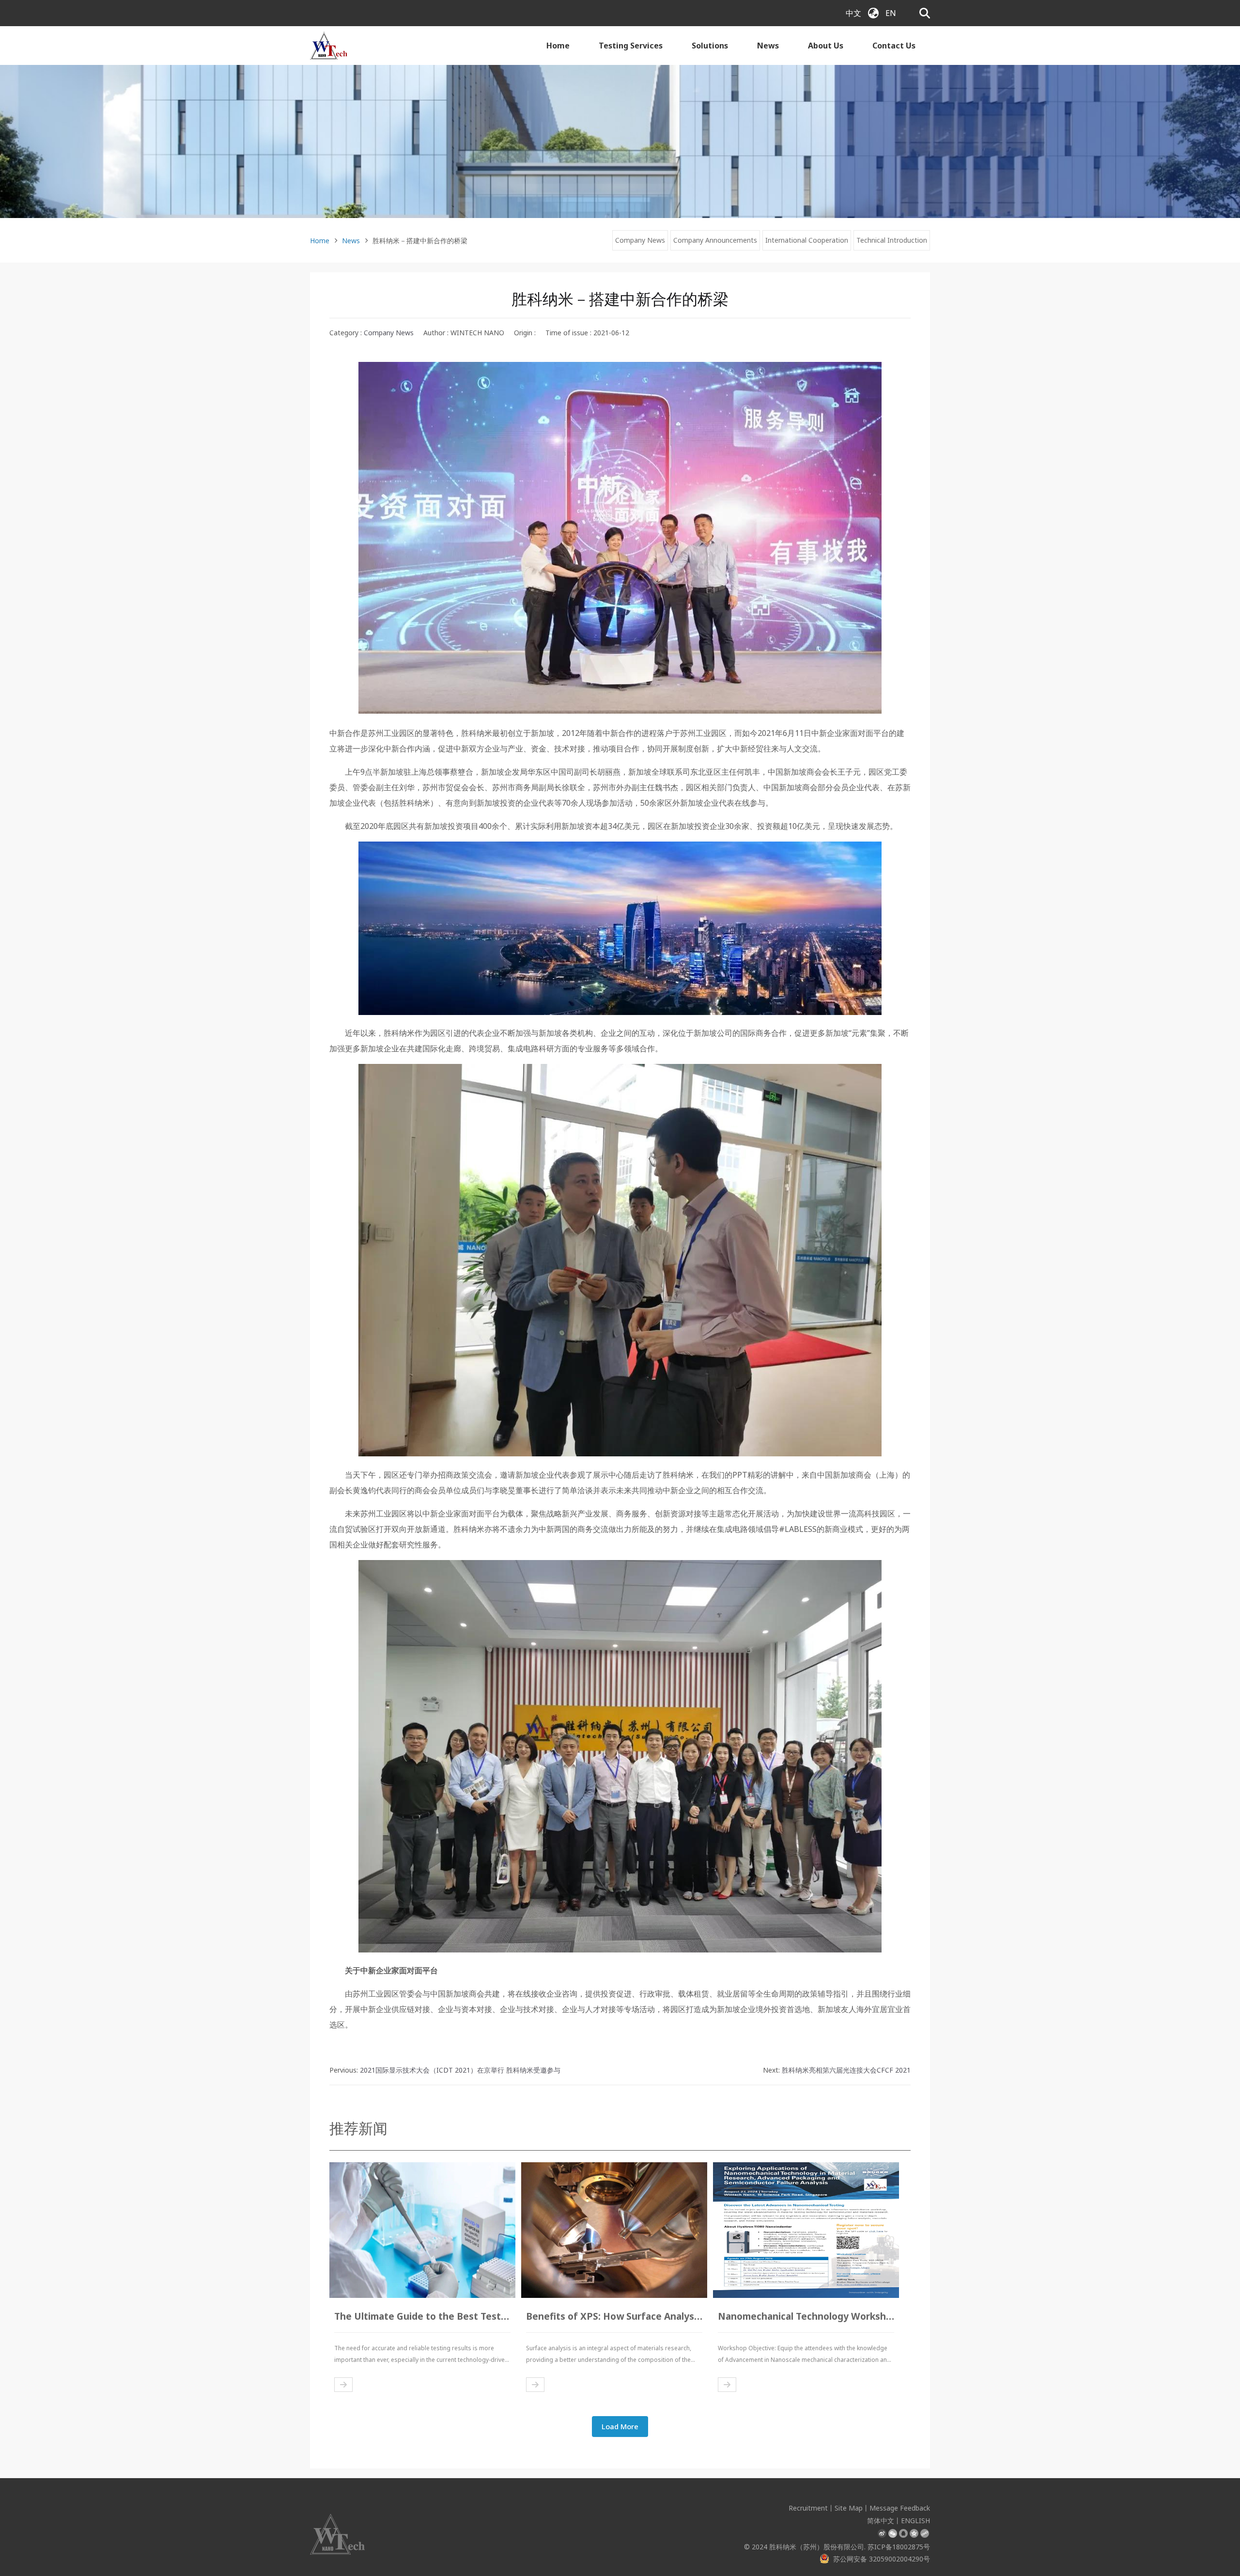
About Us (826, 46)
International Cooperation (807, 240)
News (768, 46)
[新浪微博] (882, 2533)
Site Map (849, 2508)
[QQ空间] (914, 2533)
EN (891, 13)
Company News (640, 240)
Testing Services (631, 46)
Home (558, 46)
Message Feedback (900, 2508)
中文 (853, 13)
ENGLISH (915, 2521)
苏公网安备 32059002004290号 (882, 2559)
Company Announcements (715, 240)
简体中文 (881, 2521)
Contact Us (894, 46)
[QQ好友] (903, 2533)
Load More (620, 2426)
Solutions (710, 46)
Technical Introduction (892, 240)
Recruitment (808, 2508)
